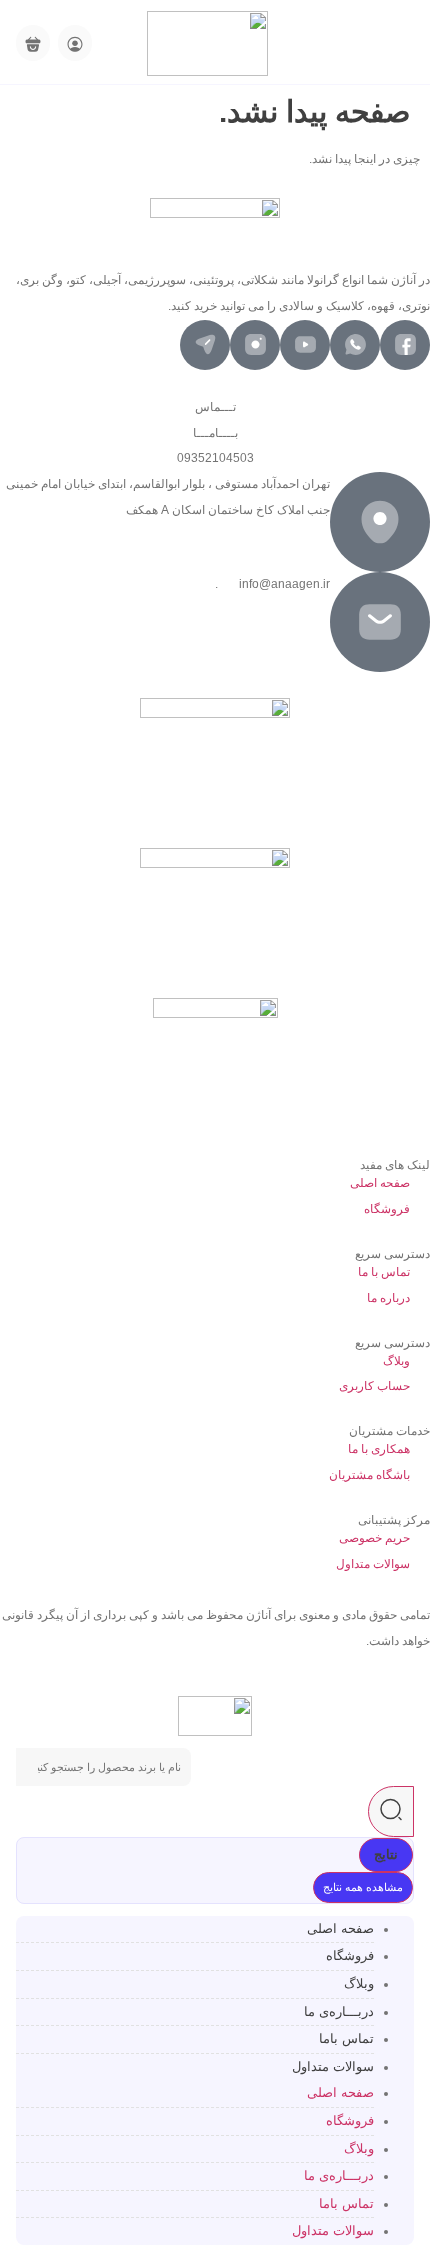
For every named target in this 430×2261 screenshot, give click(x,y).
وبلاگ (359, 1983)
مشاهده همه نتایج (363, 1887)
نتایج (386, 1854)
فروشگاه (350, 1955)
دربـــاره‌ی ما (339, 2011)
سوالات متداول (333, 2066)
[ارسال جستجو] (391, 1811)
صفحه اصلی (340, 1928)
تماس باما (346, 2038)
